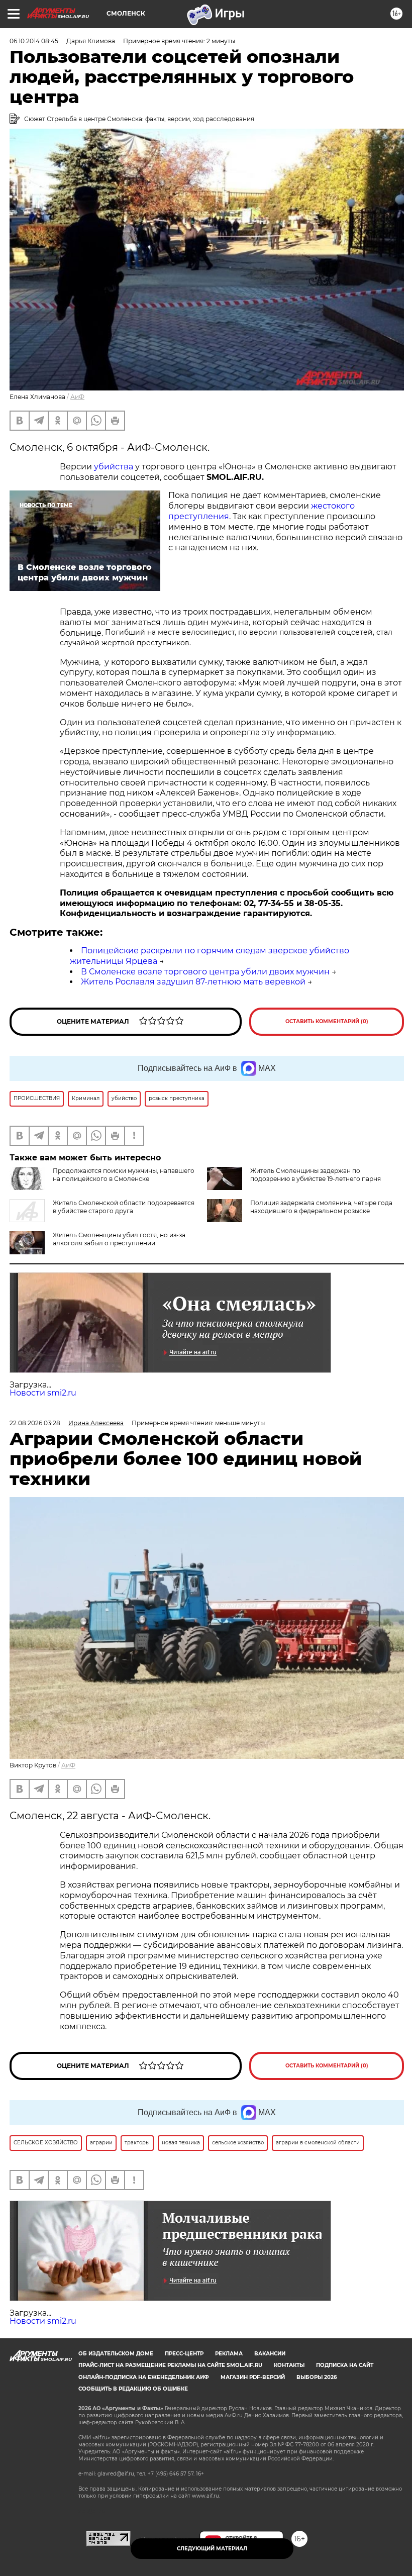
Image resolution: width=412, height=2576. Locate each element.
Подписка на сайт (345, 2365)
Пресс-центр (184, 2354)
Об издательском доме (116, 2354)
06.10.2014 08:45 (34, 41)
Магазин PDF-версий (253, 2377)
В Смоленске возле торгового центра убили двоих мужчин (205, 972)
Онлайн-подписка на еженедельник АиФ (144, 2377)
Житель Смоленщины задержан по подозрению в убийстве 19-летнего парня (316, 1175)
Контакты (289, 2365)
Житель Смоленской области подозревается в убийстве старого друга (124, 1207)
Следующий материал (212, 2549)
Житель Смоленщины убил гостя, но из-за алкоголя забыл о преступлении (119, 1239)
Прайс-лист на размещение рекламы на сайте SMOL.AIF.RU (170, 2365)
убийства (114, 467)
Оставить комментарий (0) (327, 1021)
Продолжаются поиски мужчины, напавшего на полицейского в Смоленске (124, 1175)
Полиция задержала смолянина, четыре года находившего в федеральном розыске (321, 1207)
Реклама (229, 2354)
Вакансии (270, 2354)
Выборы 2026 (317, 2377)
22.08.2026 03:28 (35, 1423)
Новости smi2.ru (43, 1393)
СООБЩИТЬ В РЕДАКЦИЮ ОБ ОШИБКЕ (133, 2389)
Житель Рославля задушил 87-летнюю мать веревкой (193, 982)
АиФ (77, 397)
